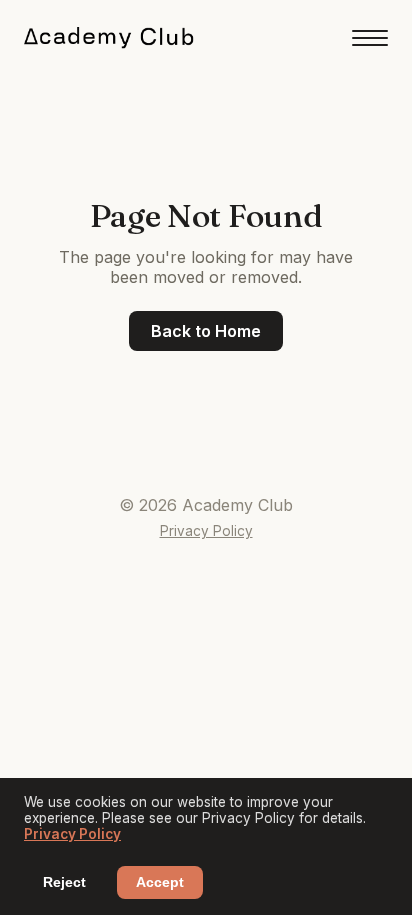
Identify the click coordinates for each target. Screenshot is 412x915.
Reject (64, 882)
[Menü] (370, 38)
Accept (160, 882)
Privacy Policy (206, 531)
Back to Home (206, 331)
